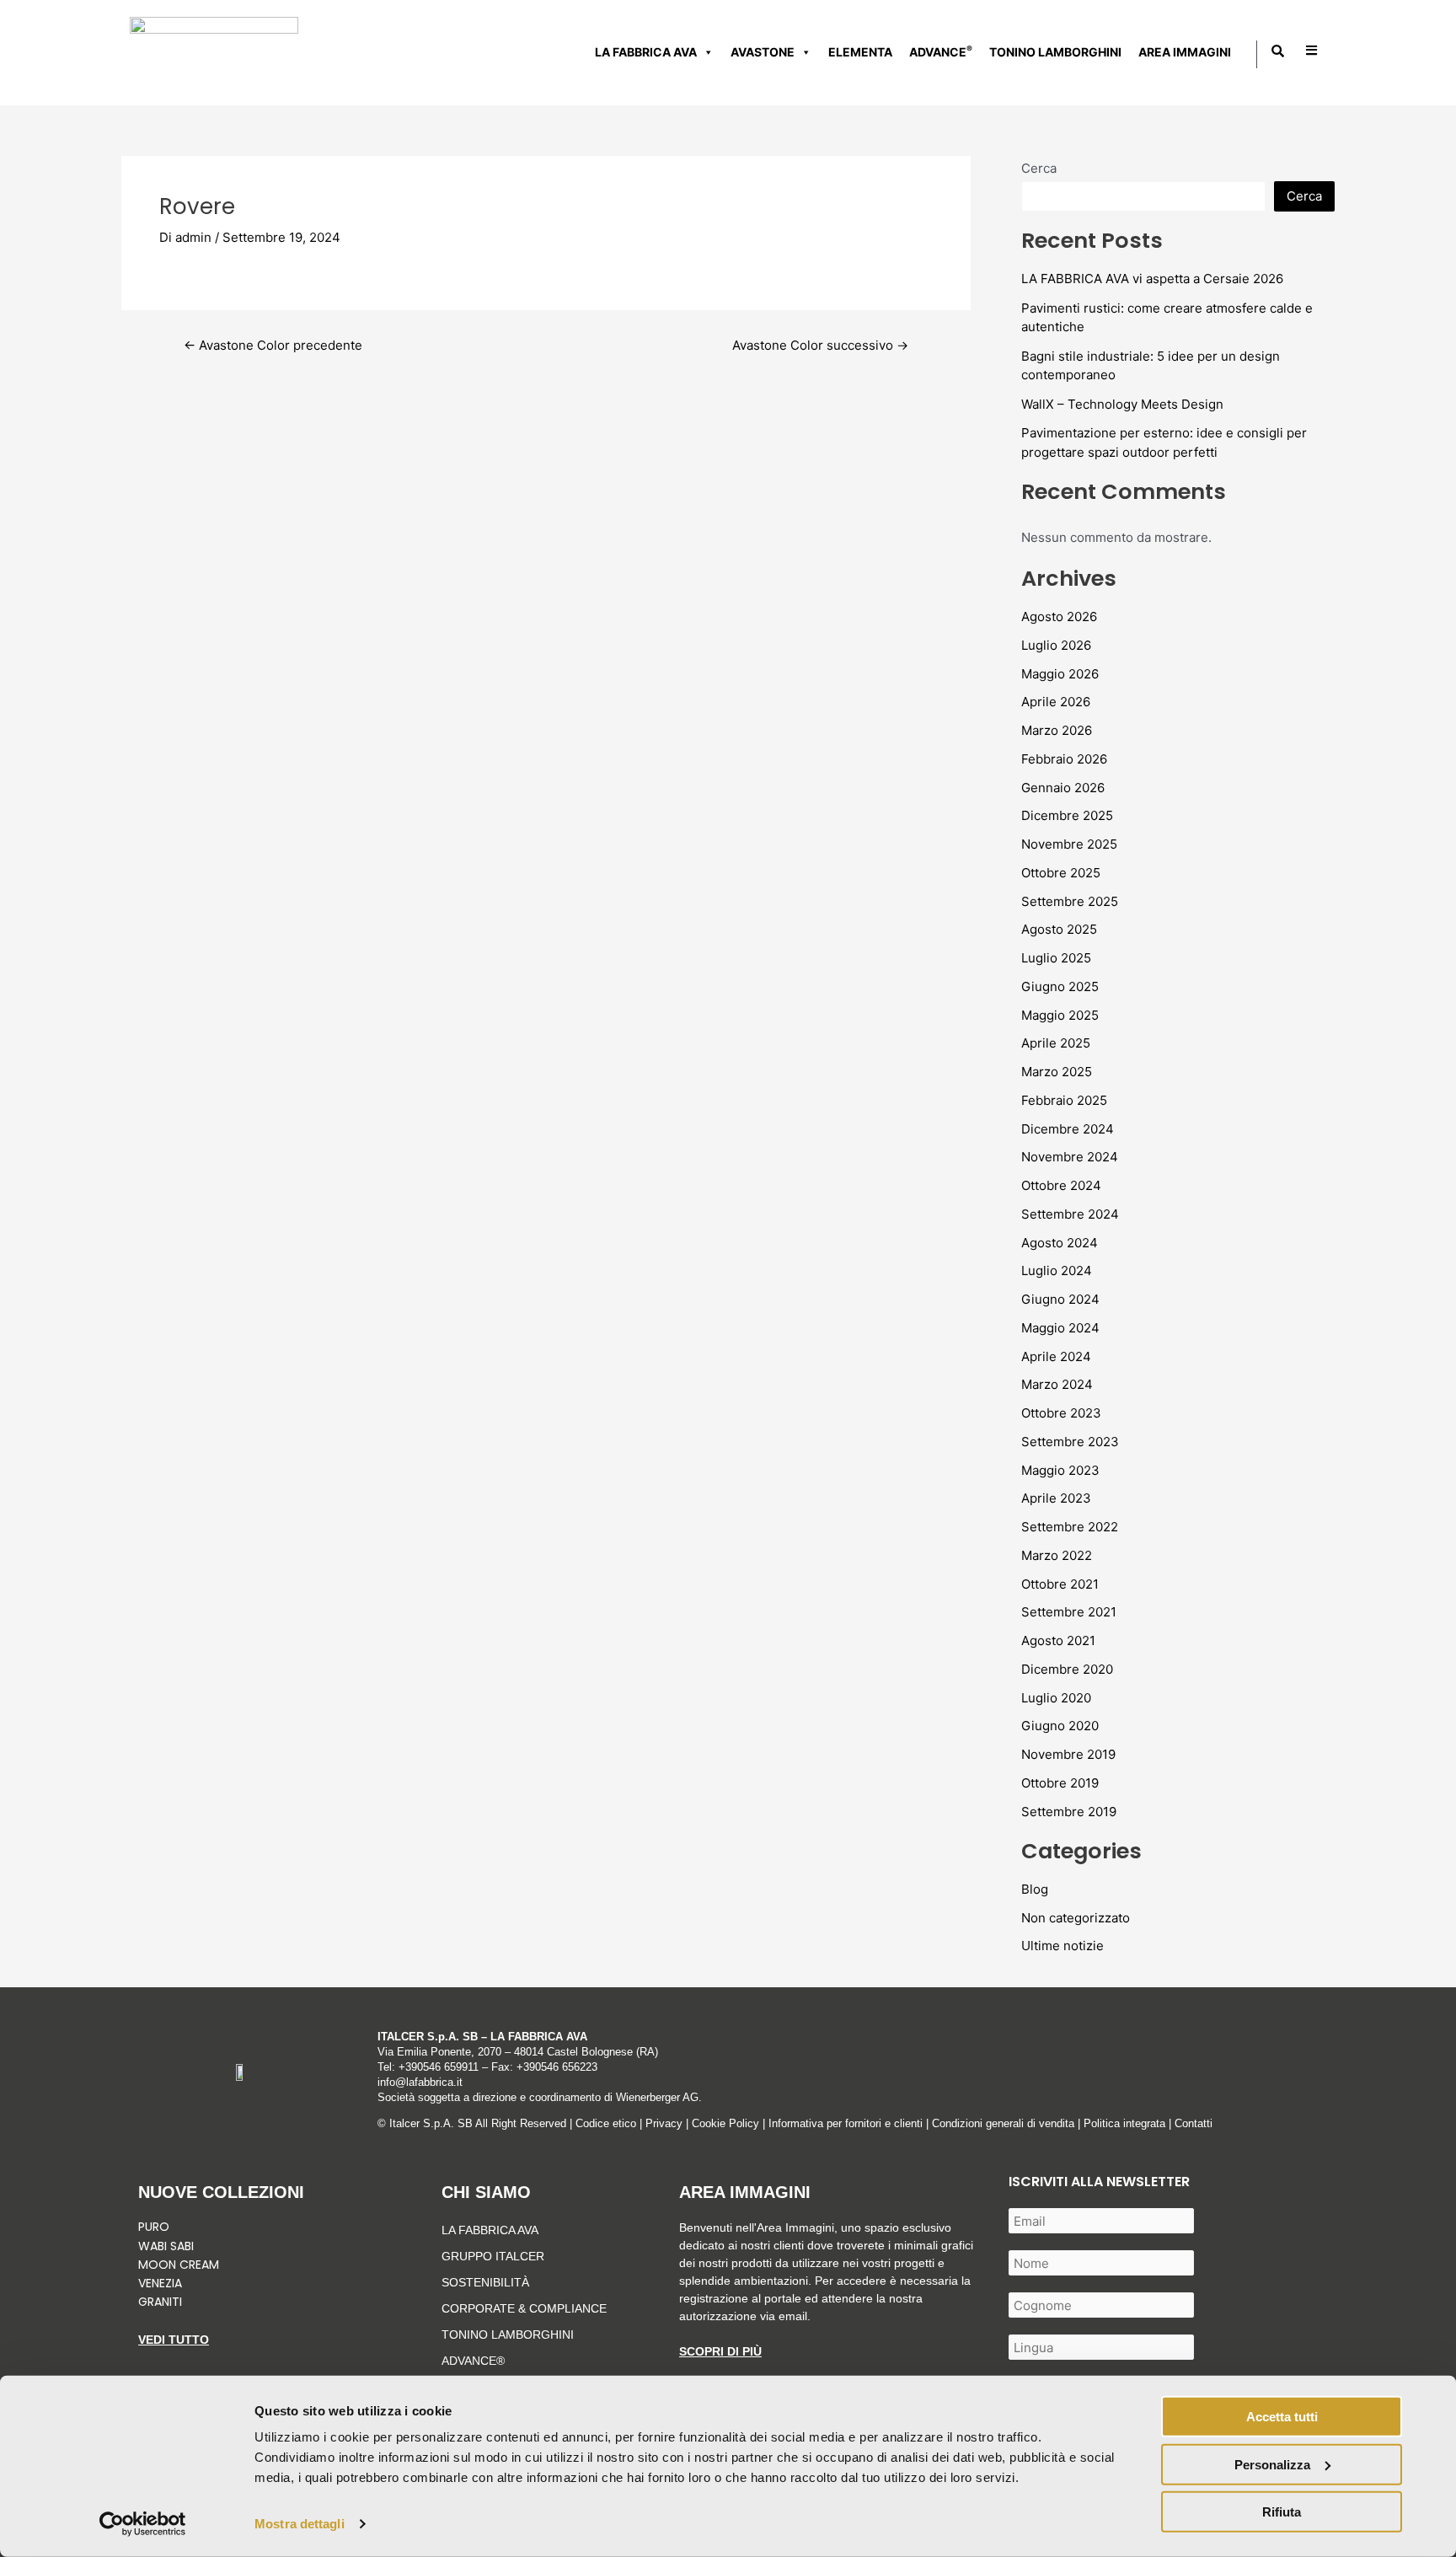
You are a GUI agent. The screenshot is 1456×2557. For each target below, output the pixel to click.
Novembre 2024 (1070, 1157)
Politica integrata (1124, 2123)
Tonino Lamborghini (1055, 52)
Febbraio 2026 (1064, 759)
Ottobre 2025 (1061, 873)
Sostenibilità (485, 2282)
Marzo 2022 (1057, 1555)
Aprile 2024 (1056, 1356)
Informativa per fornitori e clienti (847, 2123)
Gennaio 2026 (1063, 788)
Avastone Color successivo (820, 345)
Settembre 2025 (1070, 901)
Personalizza (1272, 2464)
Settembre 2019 (1069, 1812)
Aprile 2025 (1056, 1043)
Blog (1035, 1889)
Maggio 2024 (1060, 1328)
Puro (154, 2227)
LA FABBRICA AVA (490, 2230)
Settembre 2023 (1070, 1442)
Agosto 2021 (1058, 1640)
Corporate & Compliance (524, 2308)
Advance (941, 51)
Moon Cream (179, 2265)
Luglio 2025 (1056, 958)
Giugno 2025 (1060, 986)
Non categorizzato (1076, 1918)
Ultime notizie (1063, 1946)
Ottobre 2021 (1060, 1584)
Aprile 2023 (1056, 1498)
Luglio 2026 (1056, 645)
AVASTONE (763, 52)
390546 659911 (442, 2067)
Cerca (1039, 168)
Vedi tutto (174, 2340)
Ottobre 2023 (1061, 1413)
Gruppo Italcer (493, 2256)
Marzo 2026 (1057, 730)
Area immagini (1185, 52)
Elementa (860, 52)
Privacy (664, 2123)
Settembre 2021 (1069, 1612)
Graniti (162, 2302)
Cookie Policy (725, 2123)
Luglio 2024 (1057, 1270)
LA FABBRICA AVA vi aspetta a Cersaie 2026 (1152, 279)
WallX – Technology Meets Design (1122, 404)
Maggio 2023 (1060, 1470)
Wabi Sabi (166, 2246)
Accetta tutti (1282, 2417)
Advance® (473, 2361)
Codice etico (606, 2123)
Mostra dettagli (300, 2524)
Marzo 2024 (1057, 1384)
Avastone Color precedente (273, 345)
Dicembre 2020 (1067, 1669)
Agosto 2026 (1059, 616)
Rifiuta (1282, 2512)
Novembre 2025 (1069, 844)
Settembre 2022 (1070, 1527)
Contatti (1194, 2123)
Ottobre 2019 (1060, 1783)
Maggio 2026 (1060, 674)
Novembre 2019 (1068, 1754)
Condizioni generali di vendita (1003, 2123)
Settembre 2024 (1070, 1214)
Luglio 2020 (1056, 1698)
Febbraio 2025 (1064, 1100)
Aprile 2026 (1056, 702)
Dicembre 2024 (1068, 1129)
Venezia (160, 2283)
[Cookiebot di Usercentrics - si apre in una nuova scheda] (143, 2524)
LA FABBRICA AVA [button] (646, 52)
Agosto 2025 (1059, 929)
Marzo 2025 (1057, 1072)
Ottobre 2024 (1061, 1185)
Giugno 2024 (1060, 1299)
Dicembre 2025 (1067, 815)
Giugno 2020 (1060, 1726)
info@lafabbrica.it (420, 2082)
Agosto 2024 (1060, 1243)
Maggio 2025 (1060, 1015)
